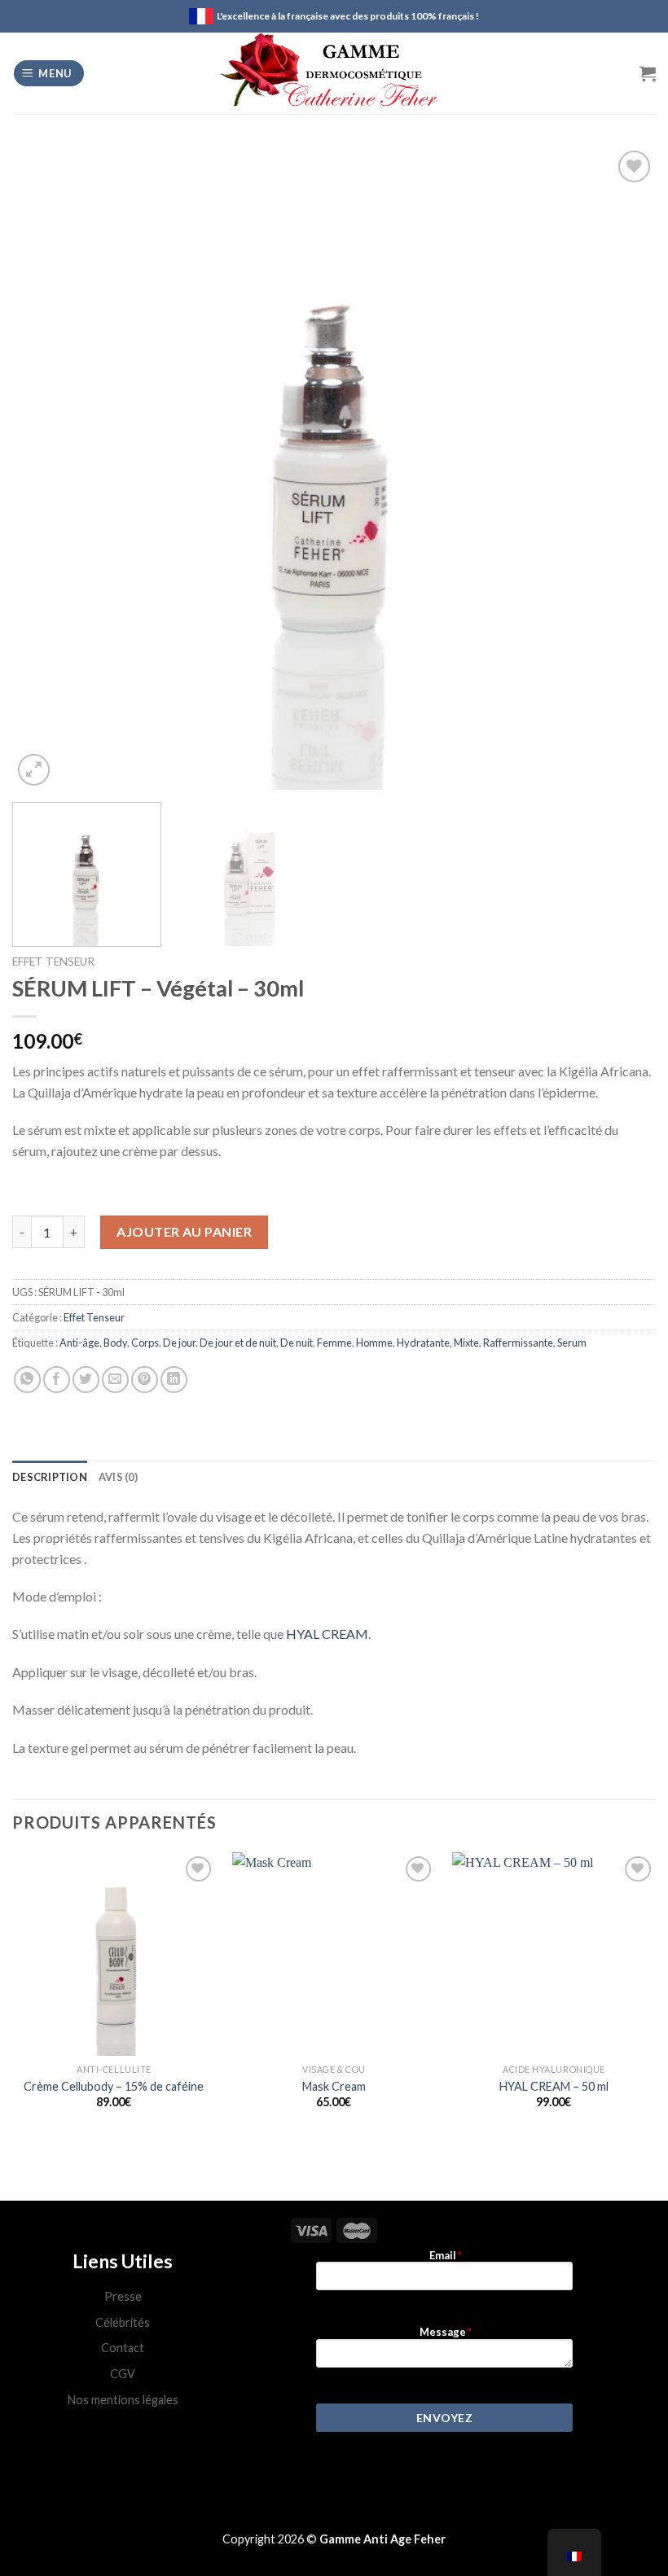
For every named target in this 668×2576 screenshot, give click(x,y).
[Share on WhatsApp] (27, 1380)
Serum (572, 1343)
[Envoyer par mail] (115, 1380)
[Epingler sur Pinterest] (145, 1380)
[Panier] (648, 73)
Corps (145, 1343)
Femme (334, 1343)
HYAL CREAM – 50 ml (554, 2086)
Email (445, 2256)
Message (445, 2332)
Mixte (466, 1343)
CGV (123, 2374)
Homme (374, 1343)
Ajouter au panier (184, 1231)
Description (50, 1477)
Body (115, 1343)
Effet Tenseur (53, 962)
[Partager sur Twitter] (86, 1380)
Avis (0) (118, 1477)
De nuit (297, 1343)
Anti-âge (79, 1343)
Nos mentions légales (123, 2400)
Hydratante (423, 1343)
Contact (123, 2348)
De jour (179, 1343)
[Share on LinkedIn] (174, 1380)
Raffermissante (518, 1343)
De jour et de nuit (238, 1343)
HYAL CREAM (327, 1634)
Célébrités (123, 2322)
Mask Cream (334, 2086)
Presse (123, 2296)
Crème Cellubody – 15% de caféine (114, 2086)
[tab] (50, 1477)
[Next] (622, 468)
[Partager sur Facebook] (57, 1380)
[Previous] (46, 468)
